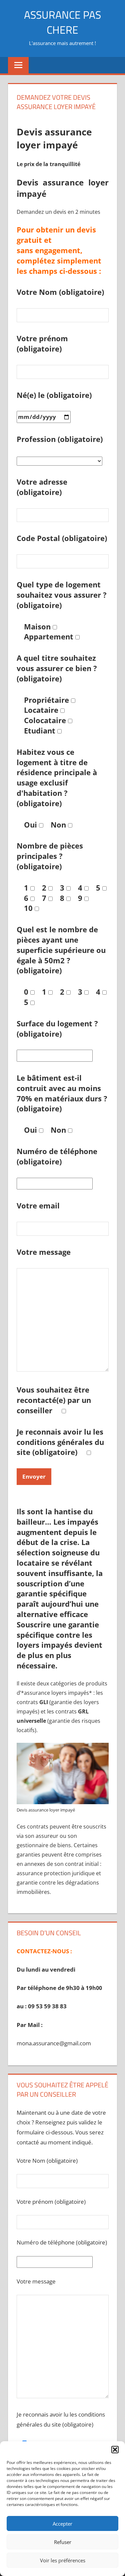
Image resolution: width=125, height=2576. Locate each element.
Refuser (63, 2542)
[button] (115, 2450)
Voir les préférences (63, 2560)
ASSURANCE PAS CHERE (62, 22)
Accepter (62, 2524)
